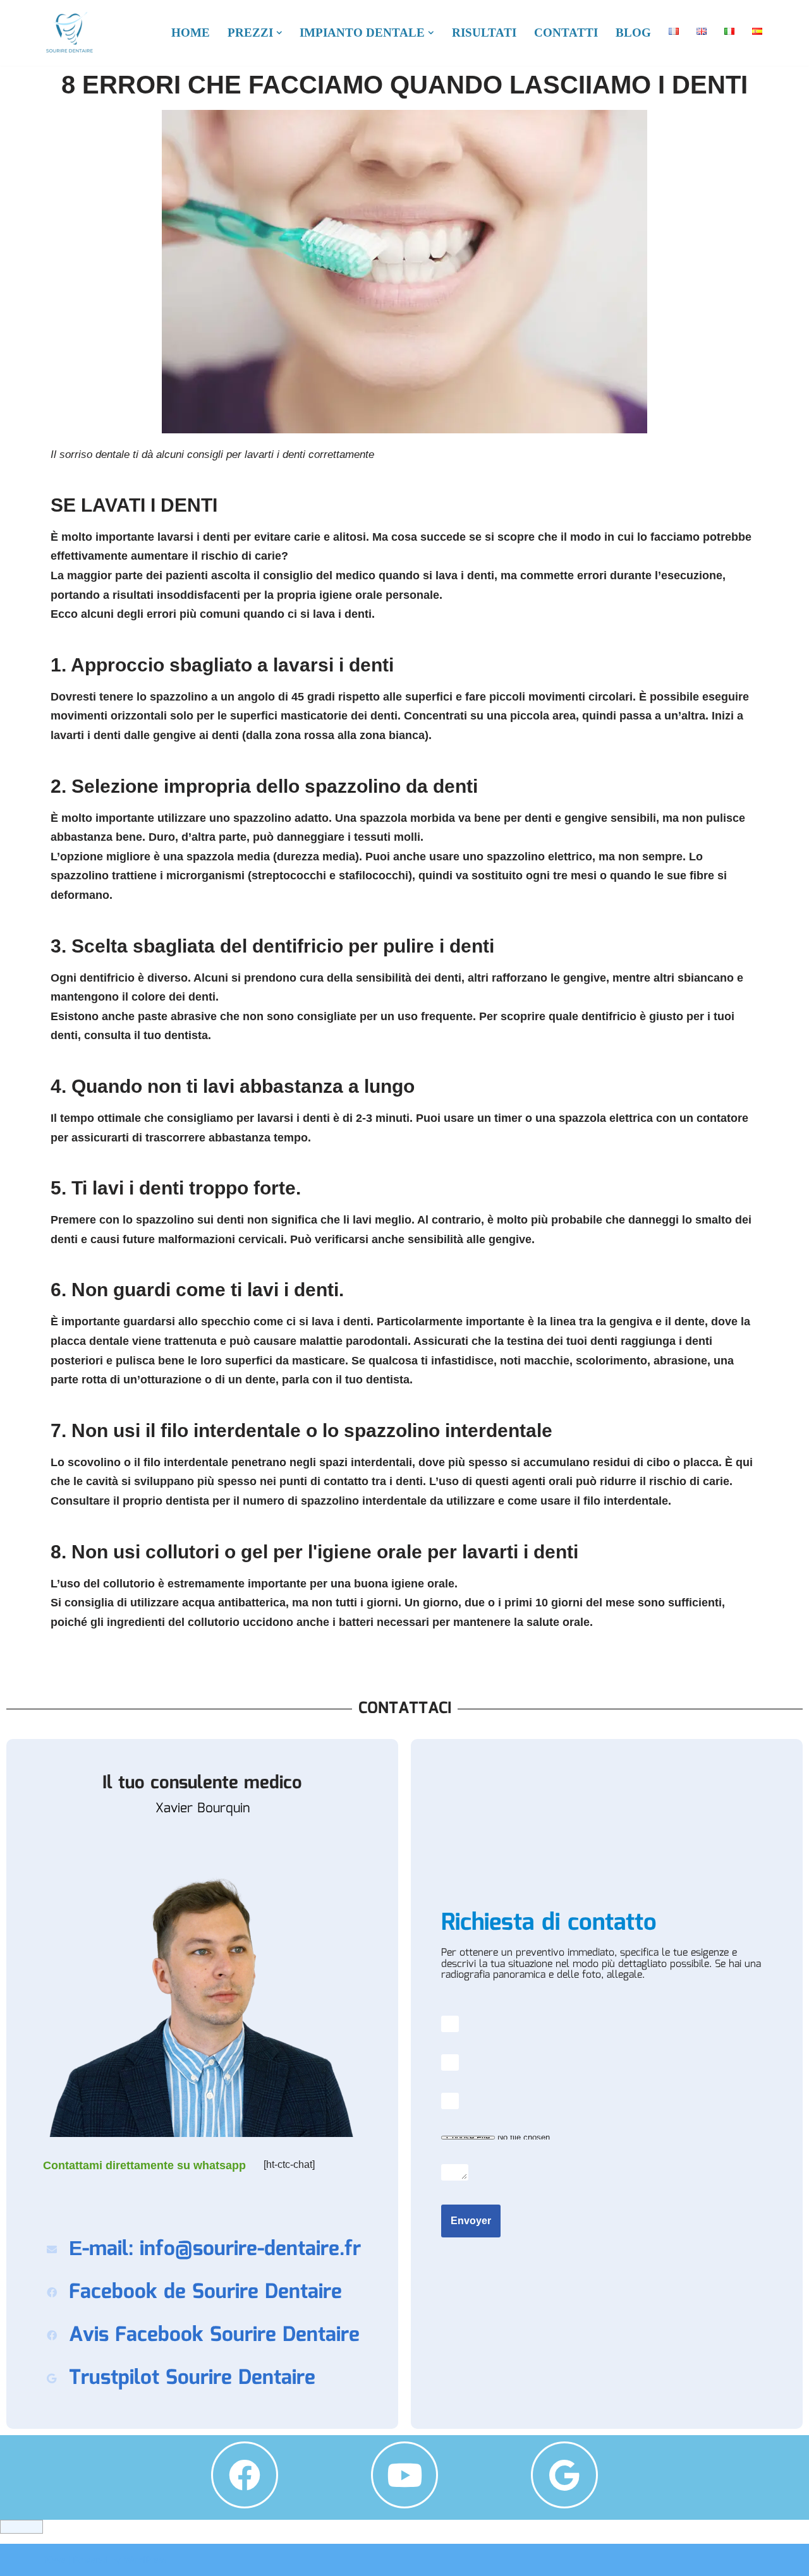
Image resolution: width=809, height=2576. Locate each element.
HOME (191, 33)
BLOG (633, 33)
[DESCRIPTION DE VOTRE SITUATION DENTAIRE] (607, 2172)
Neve (55, 2560)
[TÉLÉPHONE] (607, 2101)
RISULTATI (484, 33)
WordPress (145, 2560)
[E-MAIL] (607, 2062)
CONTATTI (566, 33)
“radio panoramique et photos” (607, 2138)
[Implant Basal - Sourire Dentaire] (70, 33)
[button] (279, 33)
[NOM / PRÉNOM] (607, 2024)
